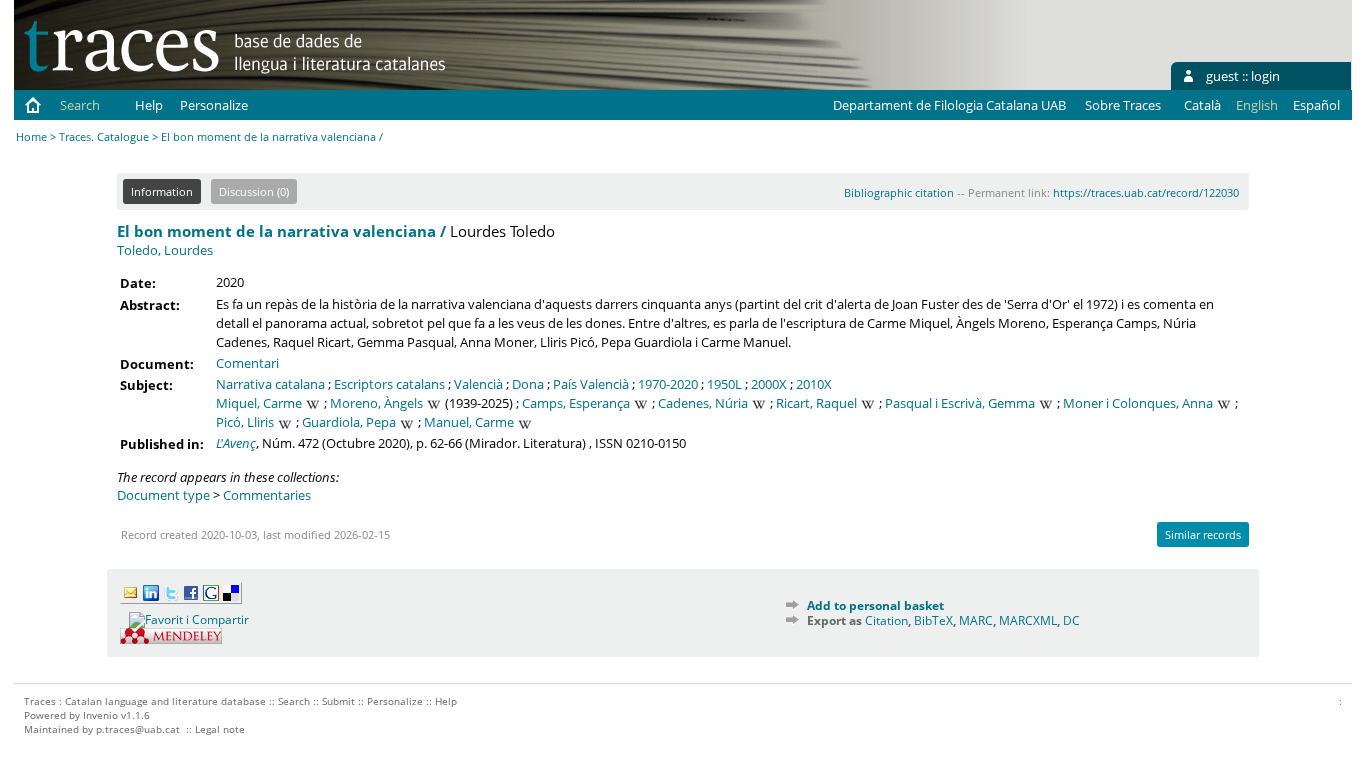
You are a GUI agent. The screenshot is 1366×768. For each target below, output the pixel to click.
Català (1202, 105)
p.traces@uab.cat (138, 729)
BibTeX (933, 620)
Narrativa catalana (270, 384)
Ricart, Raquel (816, 403)
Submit (338, 701)
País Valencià (591, 384)
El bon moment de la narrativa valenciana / (281, 231)
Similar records (1203, 534)
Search (80, 105)
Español (1316, 105)
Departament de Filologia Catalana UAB (949, 105)
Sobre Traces (1123, 105)
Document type (163, 495)
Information (162, 191)
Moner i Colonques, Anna (1138, 403)
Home (31, 136)
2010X (814, 384)
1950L (724, 384)
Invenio (100, 715)
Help (149, 105)
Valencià (478, 384)
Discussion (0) (254, 191)
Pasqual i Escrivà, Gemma (960, 403)
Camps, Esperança (576, 403)
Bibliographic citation (899, 192)
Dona (528, 384)
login (1265, 76)
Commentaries (267, 495)
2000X (769, 384)
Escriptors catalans (389, 384)
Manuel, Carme (469, 422)
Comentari (247, 363)
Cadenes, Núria (703, 403)
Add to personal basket (875, 605)
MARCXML (1028, 620)
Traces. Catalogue (104, 136)
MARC (976, 620)
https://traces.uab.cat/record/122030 (1146, 192)
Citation (886, 620)
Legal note (220, 729)
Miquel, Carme (259, 403)
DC (1071, 620)
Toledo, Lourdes (165, 250)
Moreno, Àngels (376, 403)
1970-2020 (668, 384)
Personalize (214, 105)
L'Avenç (236, 443)
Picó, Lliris (245, 422)
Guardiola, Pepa (349, 422)
